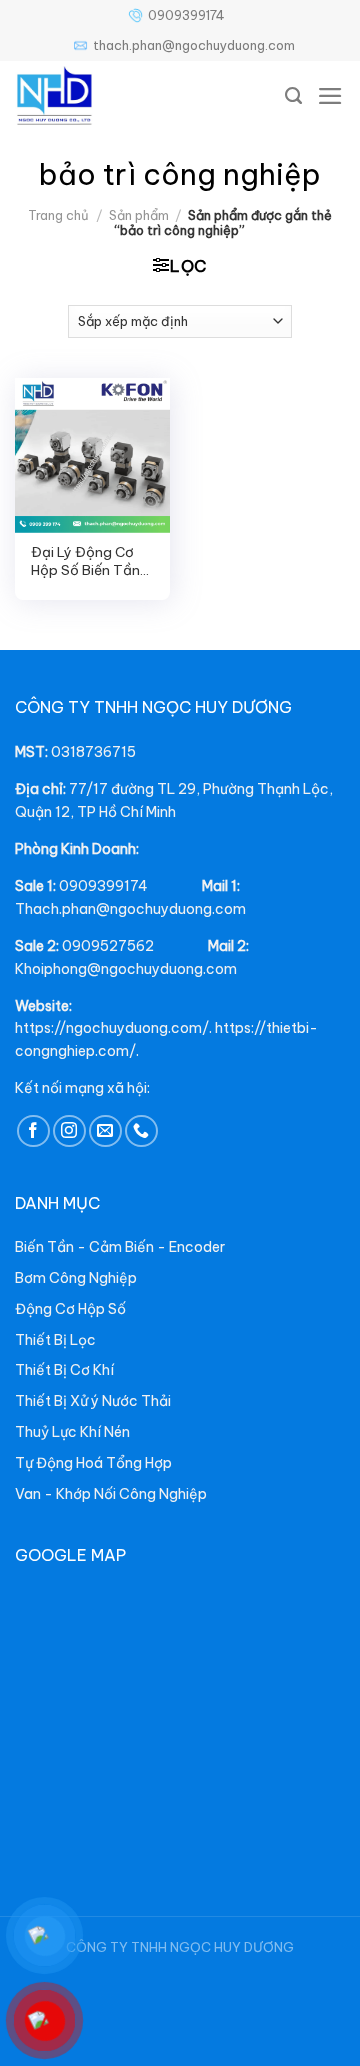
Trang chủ (58, 215)
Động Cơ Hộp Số (70, 1309)
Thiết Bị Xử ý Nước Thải (93, 1401)
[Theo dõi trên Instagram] (69, 1131)
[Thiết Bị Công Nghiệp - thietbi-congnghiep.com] (100, 96)
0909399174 (186, 15)
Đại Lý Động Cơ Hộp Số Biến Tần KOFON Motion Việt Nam (85, 561)
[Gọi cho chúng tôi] (141, 1131)
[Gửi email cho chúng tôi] (105, 1131)
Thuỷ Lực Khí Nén (72, 1432)
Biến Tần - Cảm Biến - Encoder (120, 1247)
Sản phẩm (139, 215)
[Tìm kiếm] (294, 96)
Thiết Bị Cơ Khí (64, 1370)
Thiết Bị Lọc (55, 1340)
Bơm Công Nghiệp (76, 1278)
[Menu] (331, 96)
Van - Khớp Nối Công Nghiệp (111, 1494)
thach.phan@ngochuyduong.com (194, 45)
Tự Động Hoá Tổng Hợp (93, 1463)
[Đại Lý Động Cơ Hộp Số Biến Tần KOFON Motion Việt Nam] (92, 455)
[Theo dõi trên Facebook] (33, 1131)
